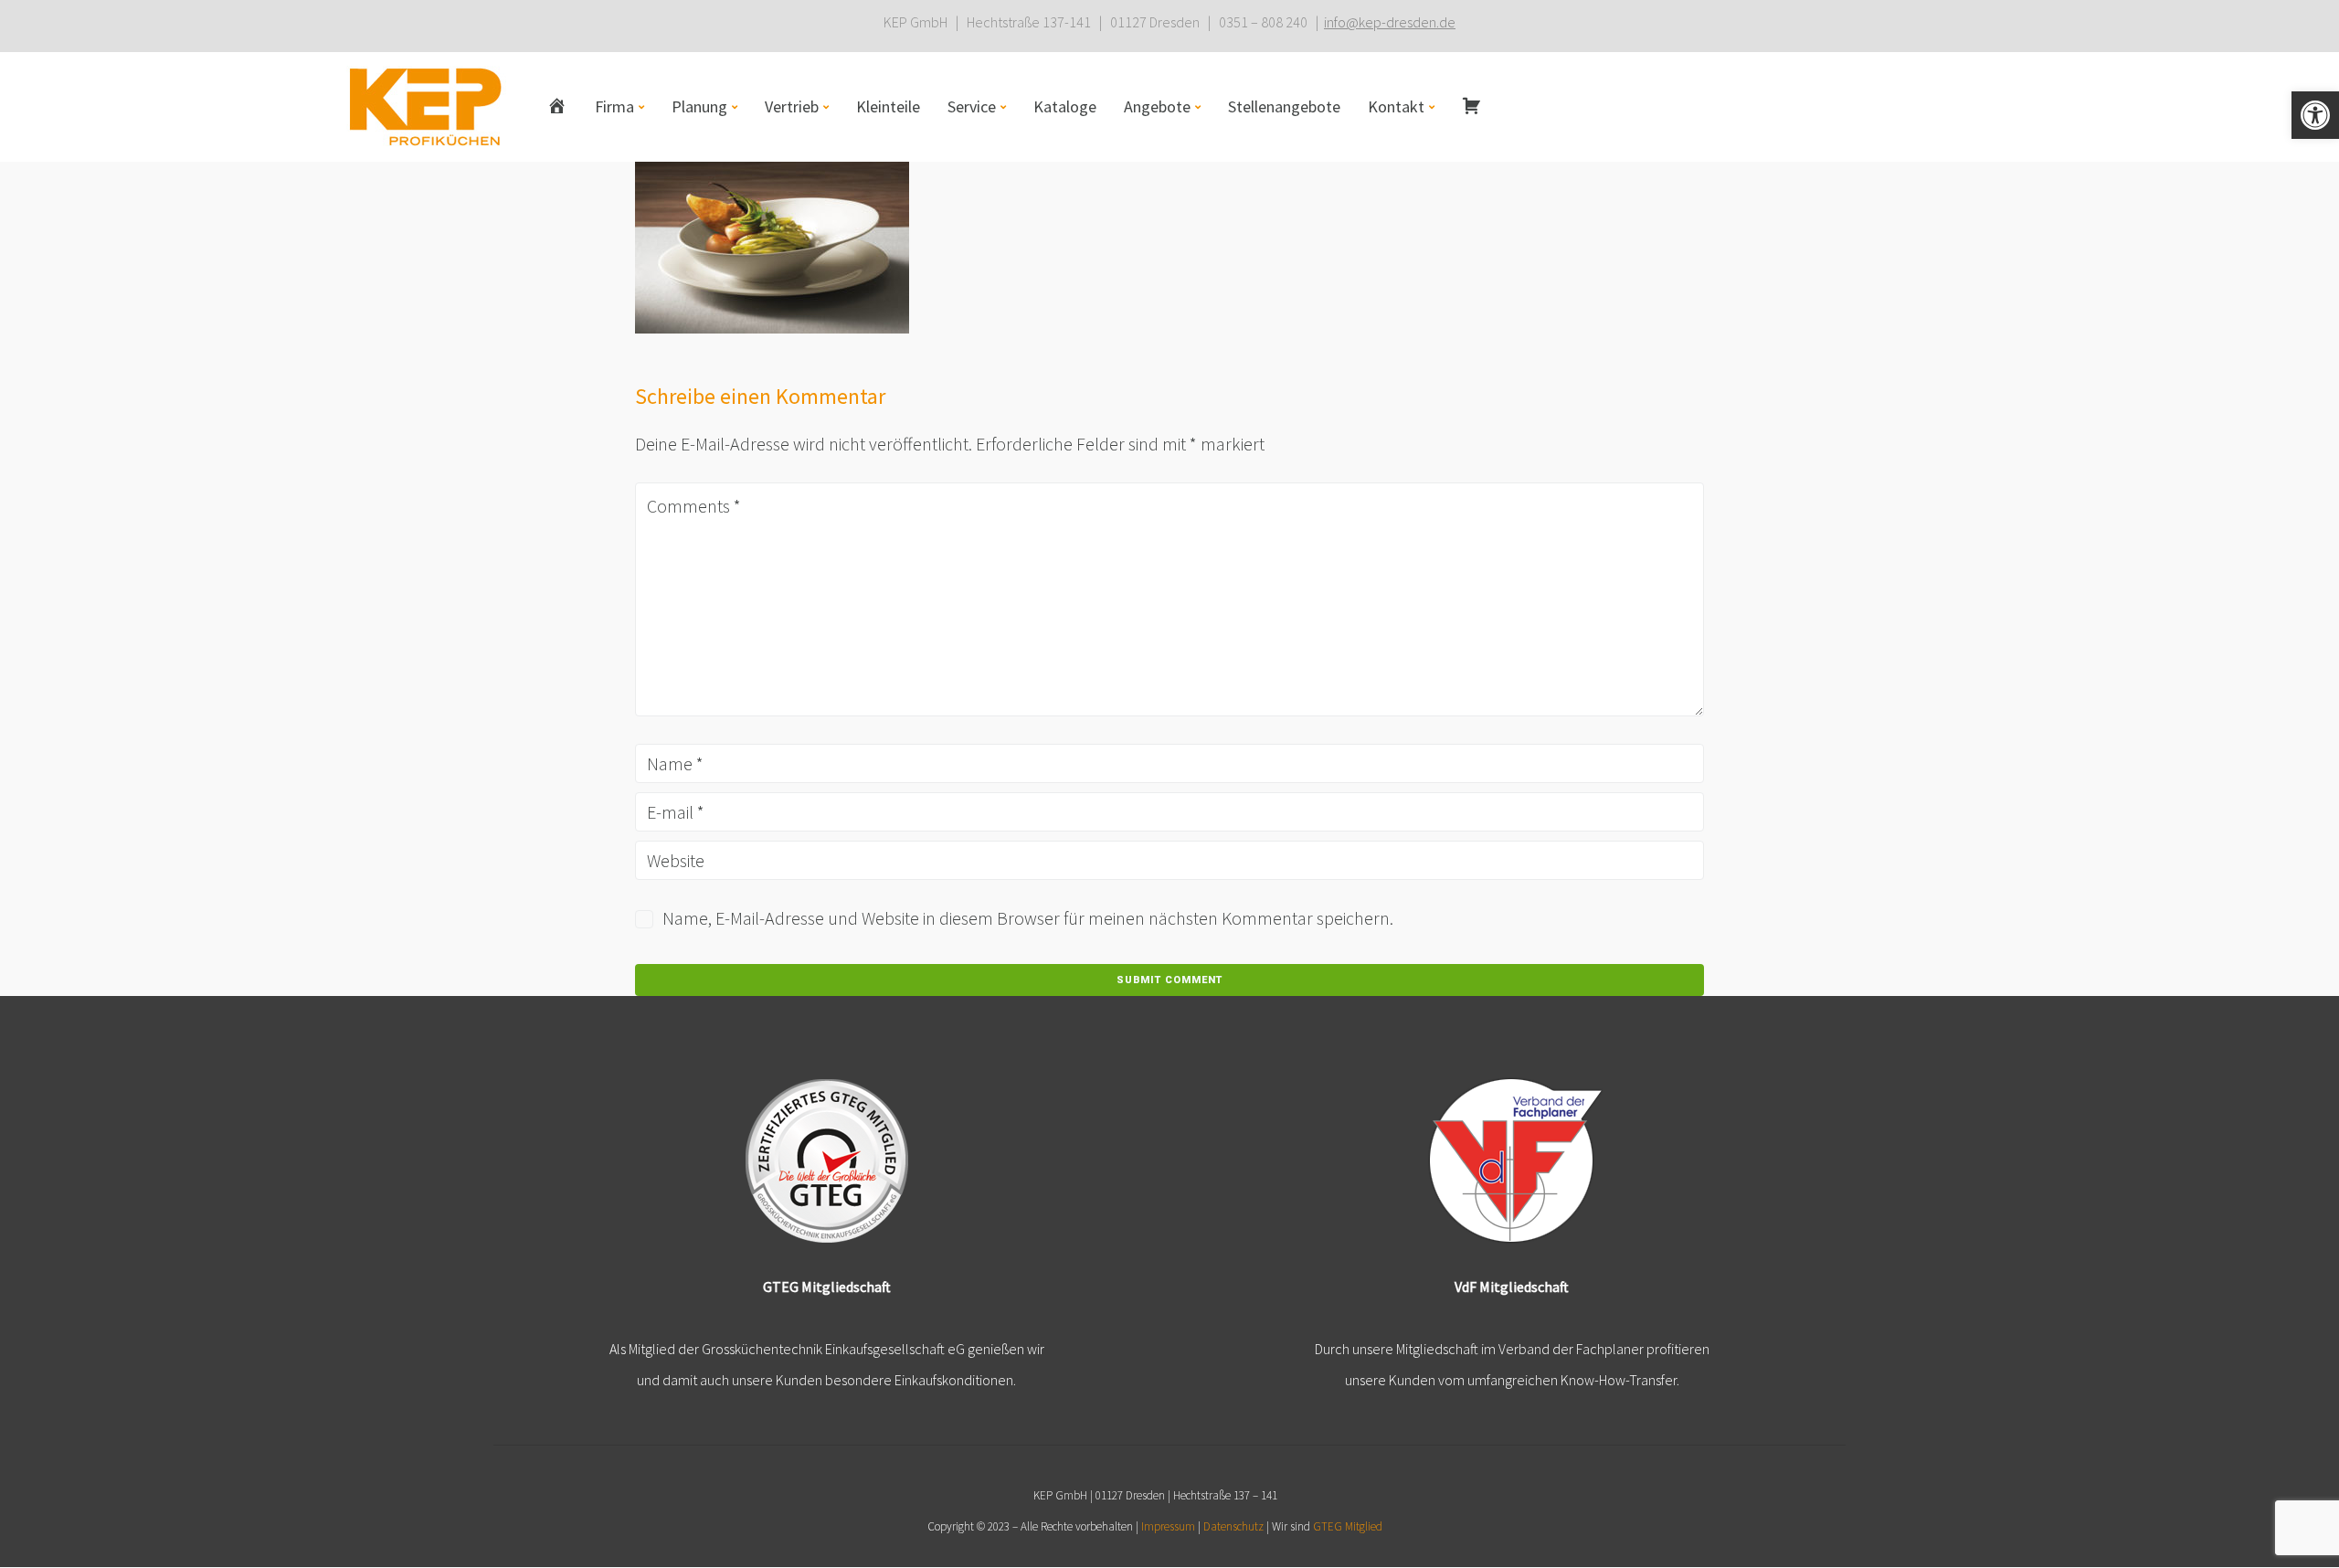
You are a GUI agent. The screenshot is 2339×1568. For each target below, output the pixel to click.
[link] (2315, 115)
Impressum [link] (1168, 1526)
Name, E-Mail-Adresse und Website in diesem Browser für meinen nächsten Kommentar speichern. (1028, 918)
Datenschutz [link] (1233, 1526)
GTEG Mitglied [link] (1348, 1526)
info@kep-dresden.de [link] (1390, 22)
